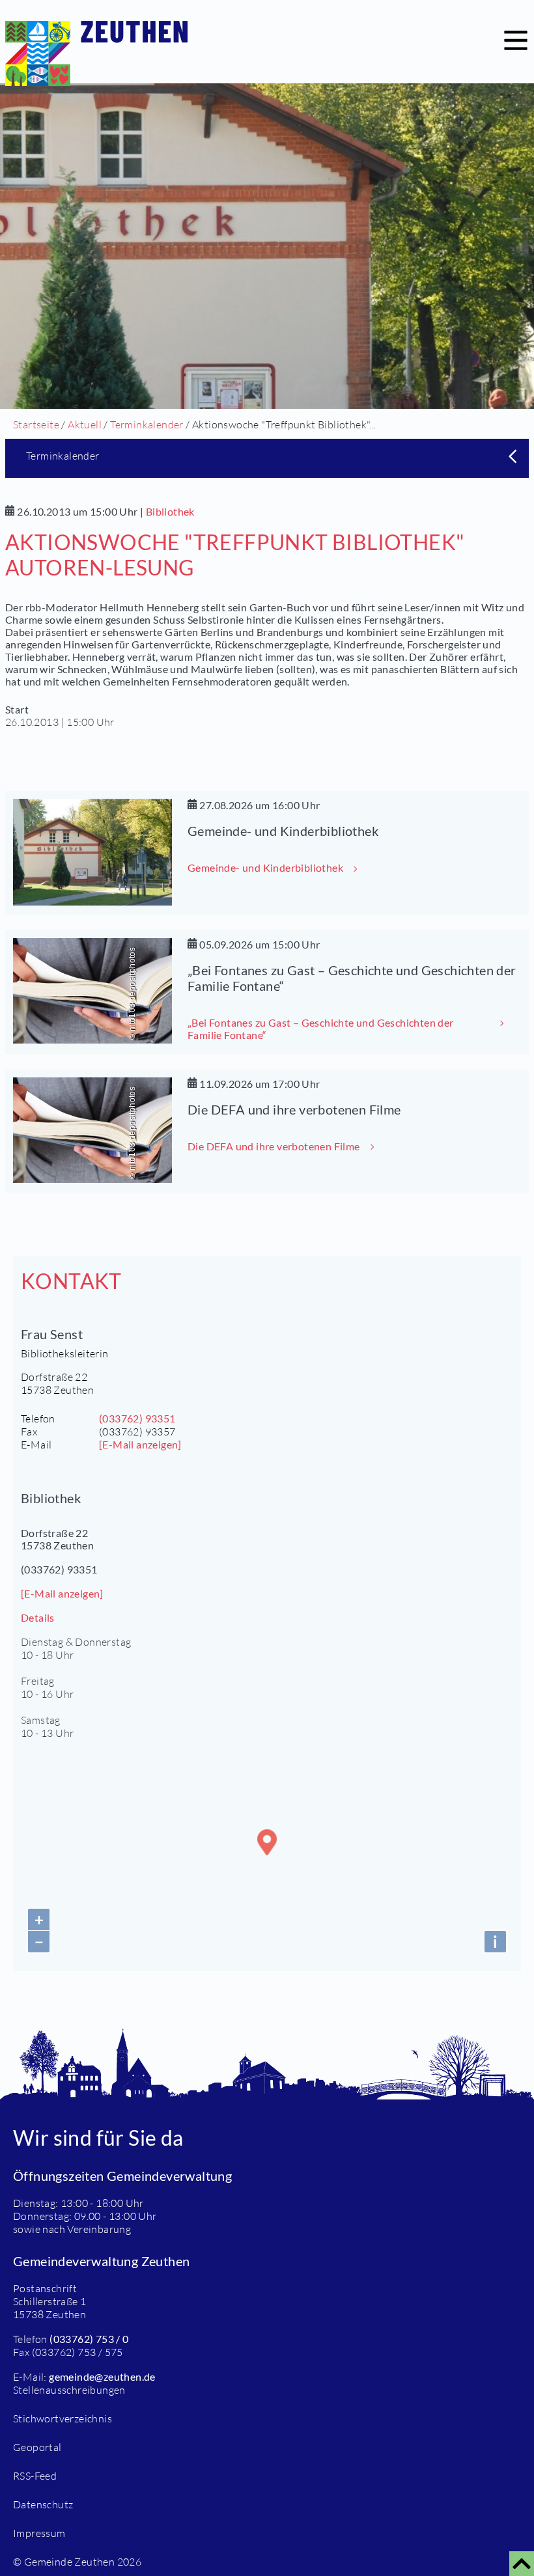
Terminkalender (147, 424)
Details (38, 1617)
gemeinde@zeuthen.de (102, 2376)
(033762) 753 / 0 (89, 2339)
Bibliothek (170, 511)
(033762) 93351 (137, 1418)
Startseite (36, 424)
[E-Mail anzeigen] (140, 1444)
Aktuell (85, 424)
